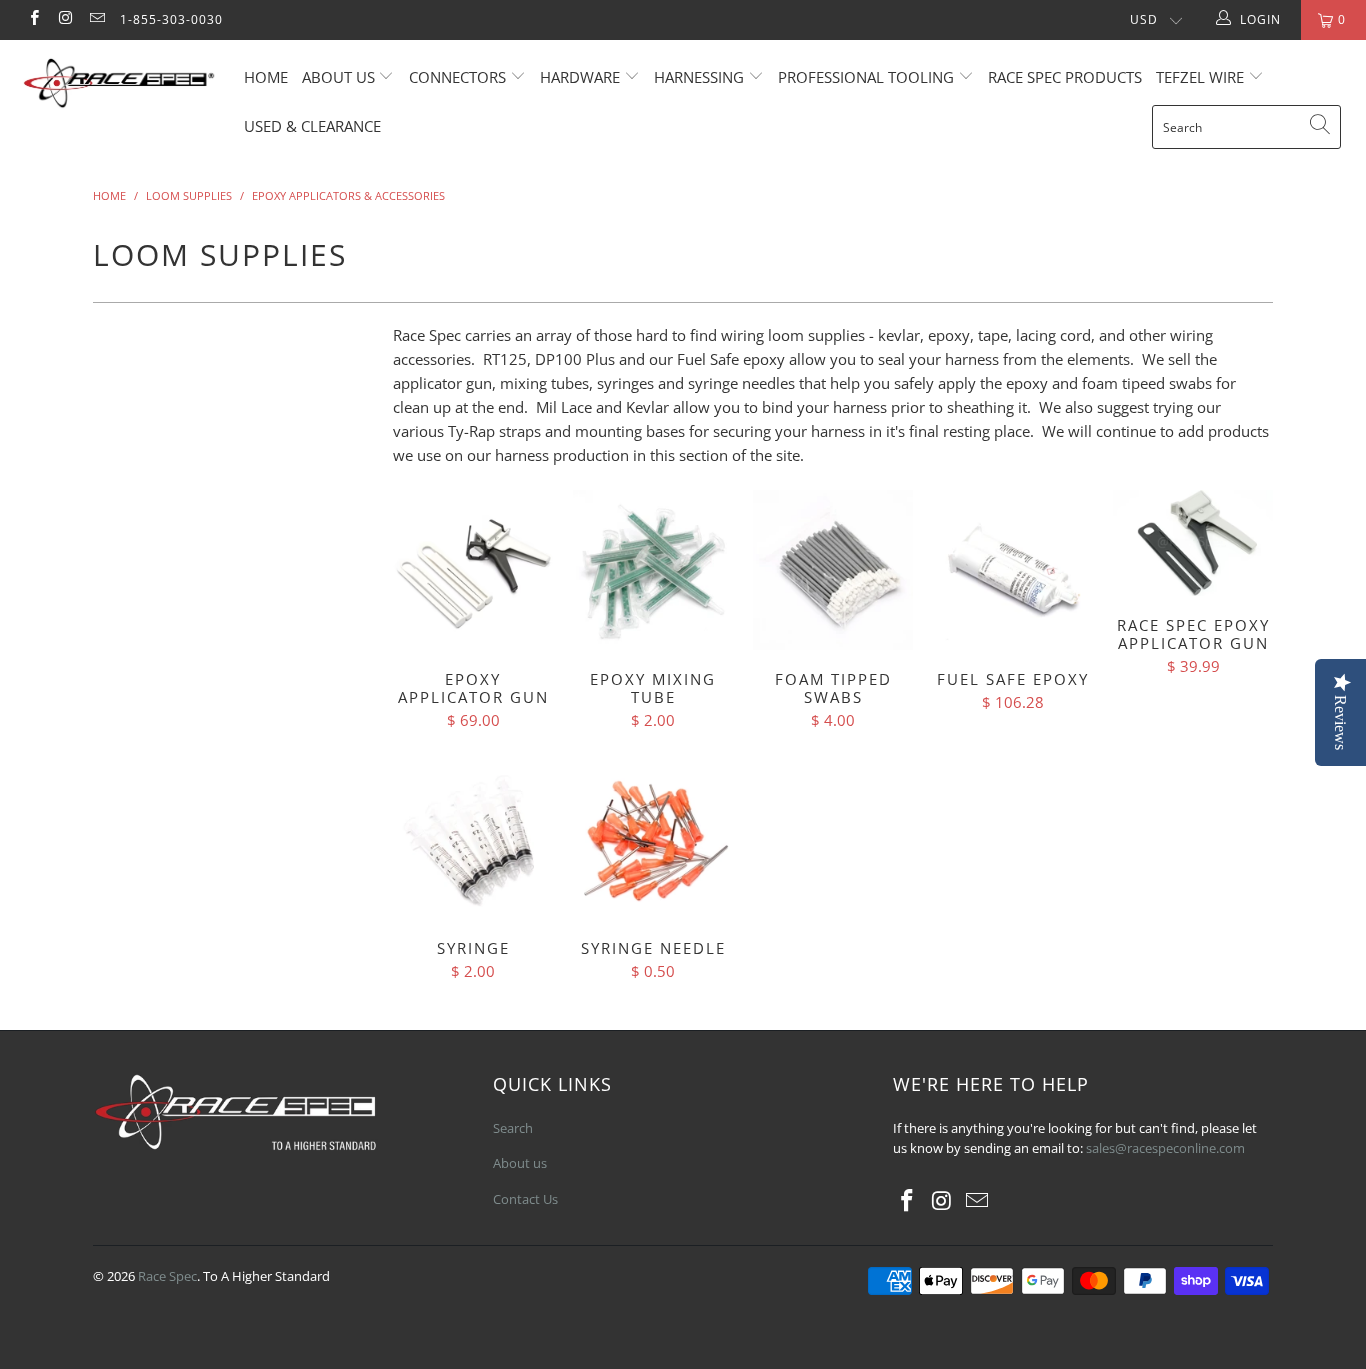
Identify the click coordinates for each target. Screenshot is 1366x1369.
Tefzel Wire (1200, 77)
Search (513, 1128)
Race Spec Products (1065, 77)
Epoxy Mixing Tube (653, 570)
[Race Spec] (119, 86)
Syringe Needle (653, 839)
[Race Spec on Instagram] (64, 19)
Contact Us (525, 1199)
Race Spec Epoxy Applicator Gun (1193, 543)
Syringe (473, 839)
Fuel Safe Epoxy (1013, 570)
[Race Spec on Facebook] (33, 19)
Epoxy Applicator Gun (473, 570)
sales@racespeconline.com (1165, 1148)
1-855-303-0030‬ (171, 19)
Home (266, 77)
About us (340, 77)
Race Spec (167, 1276)
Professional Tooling (868, 77)
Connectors (457, 77)
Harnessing (699, 77)
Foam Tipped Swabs (833, 570)
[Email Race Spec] (96, 19)
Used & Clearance (312, 126)
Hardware (580, 77)
